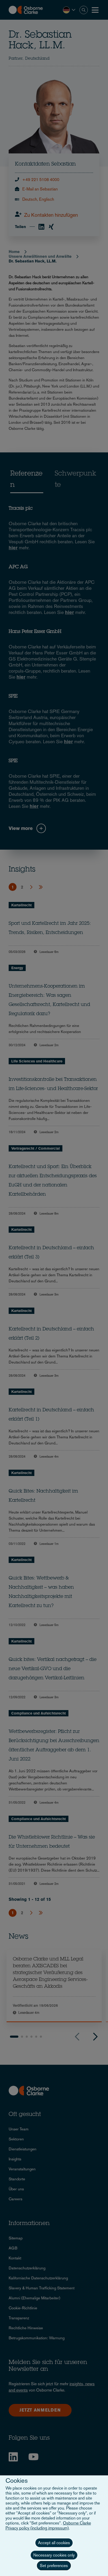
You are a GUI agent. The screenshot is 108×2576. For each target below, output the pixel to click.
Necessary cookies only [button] (54, 2555)
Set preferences (54, 2566)
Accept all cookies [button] (54, 2543)
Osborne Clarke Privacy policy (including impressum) (48, 2526)
